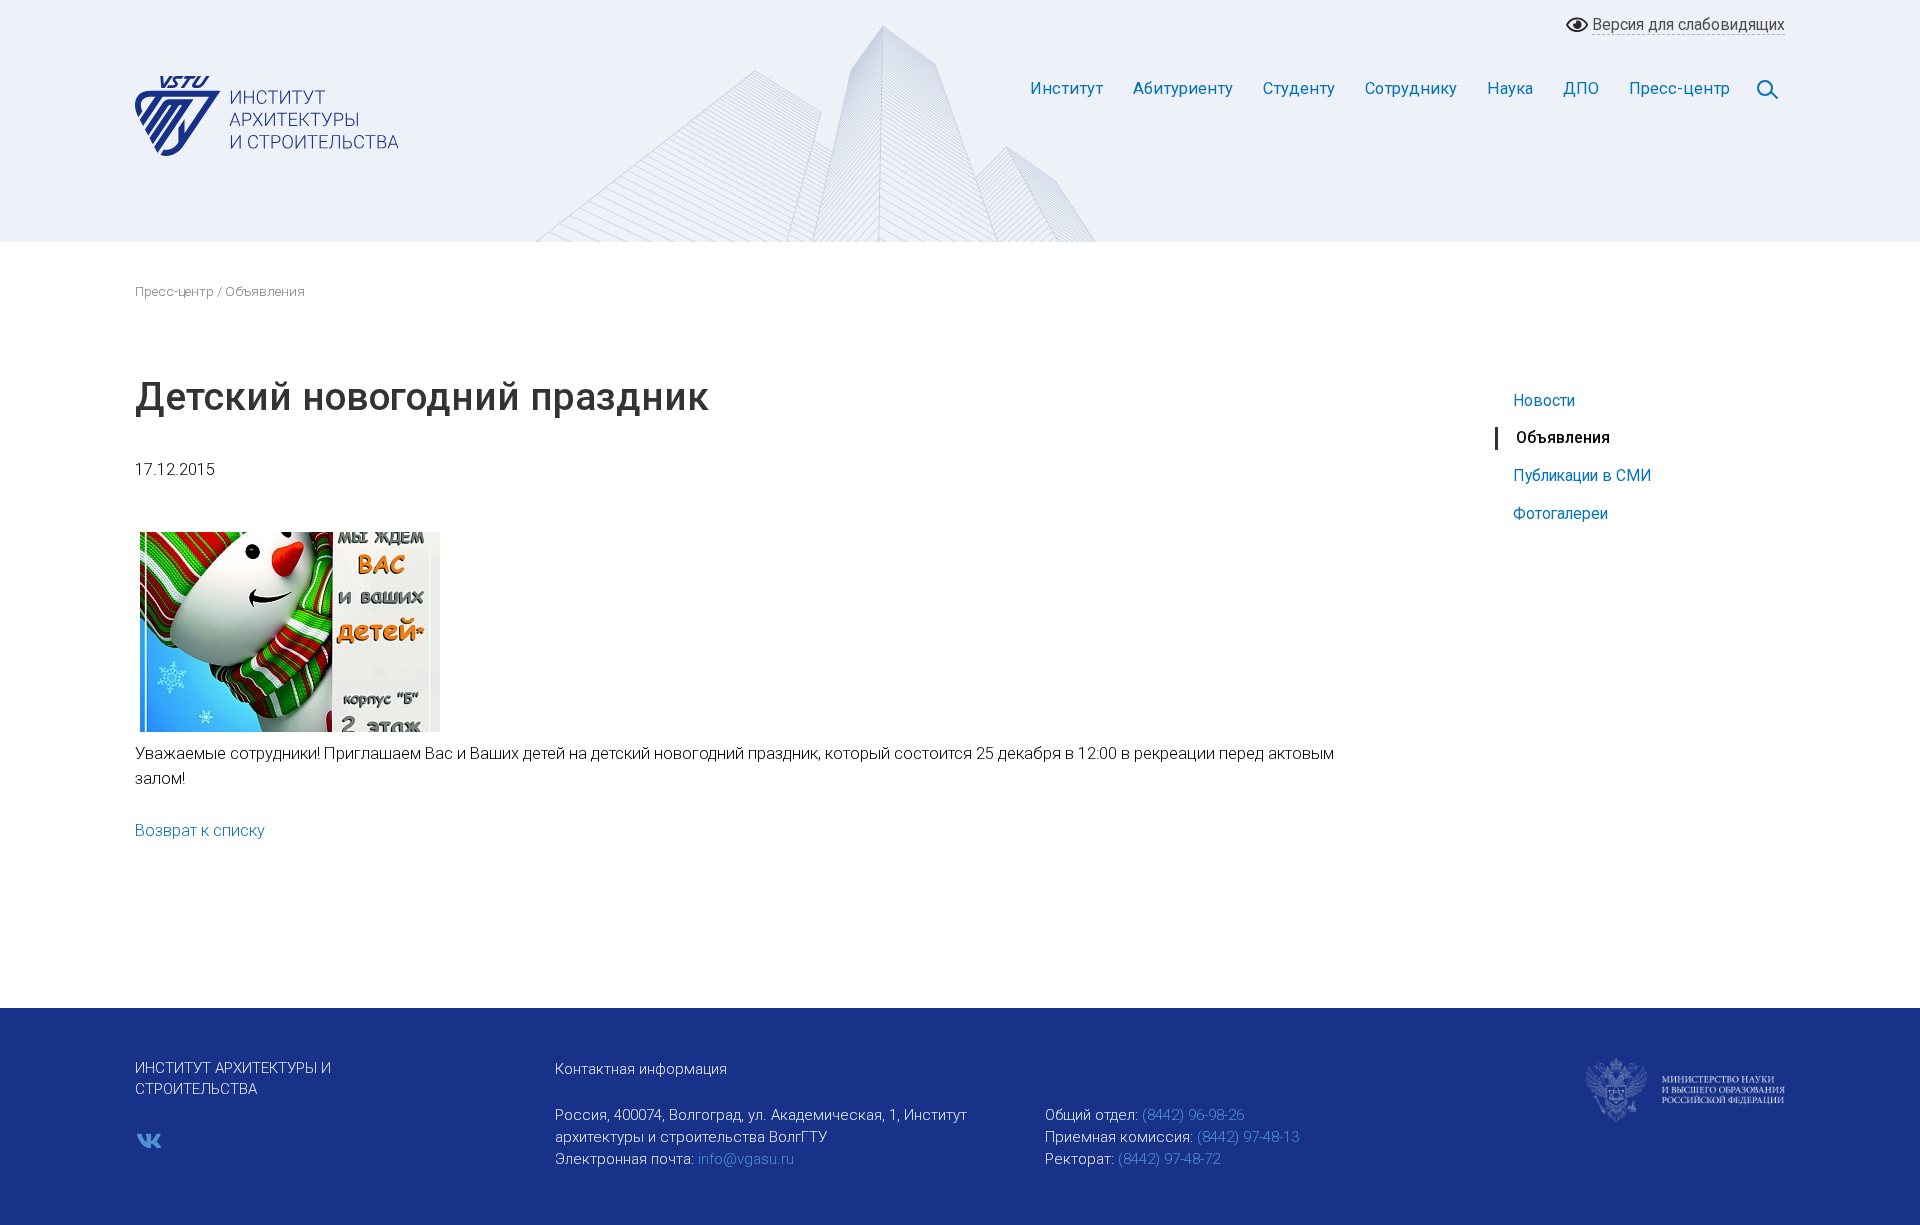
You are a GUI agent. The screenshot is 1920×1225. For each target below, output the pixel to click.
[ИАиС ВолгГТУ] (267, 115)
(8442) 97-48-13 (1248, 1137)
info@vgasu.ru (746, 1159)
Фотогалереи (1560, 513)
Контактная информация (641, 1069)
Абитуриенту (1183, 88)
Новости (1544, 400)
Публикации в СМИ (1582, 475)
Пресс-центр (1679, 88)
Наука (1510, 88)
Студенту (1299, 88)
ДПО (1581, 88)
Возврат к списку (200, 830)
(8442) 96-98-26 (1193, 1115)
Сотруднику (1411, 88)
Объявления (1563, 437)
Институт (1066, 88)
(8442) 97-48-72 (1169, 1159)
